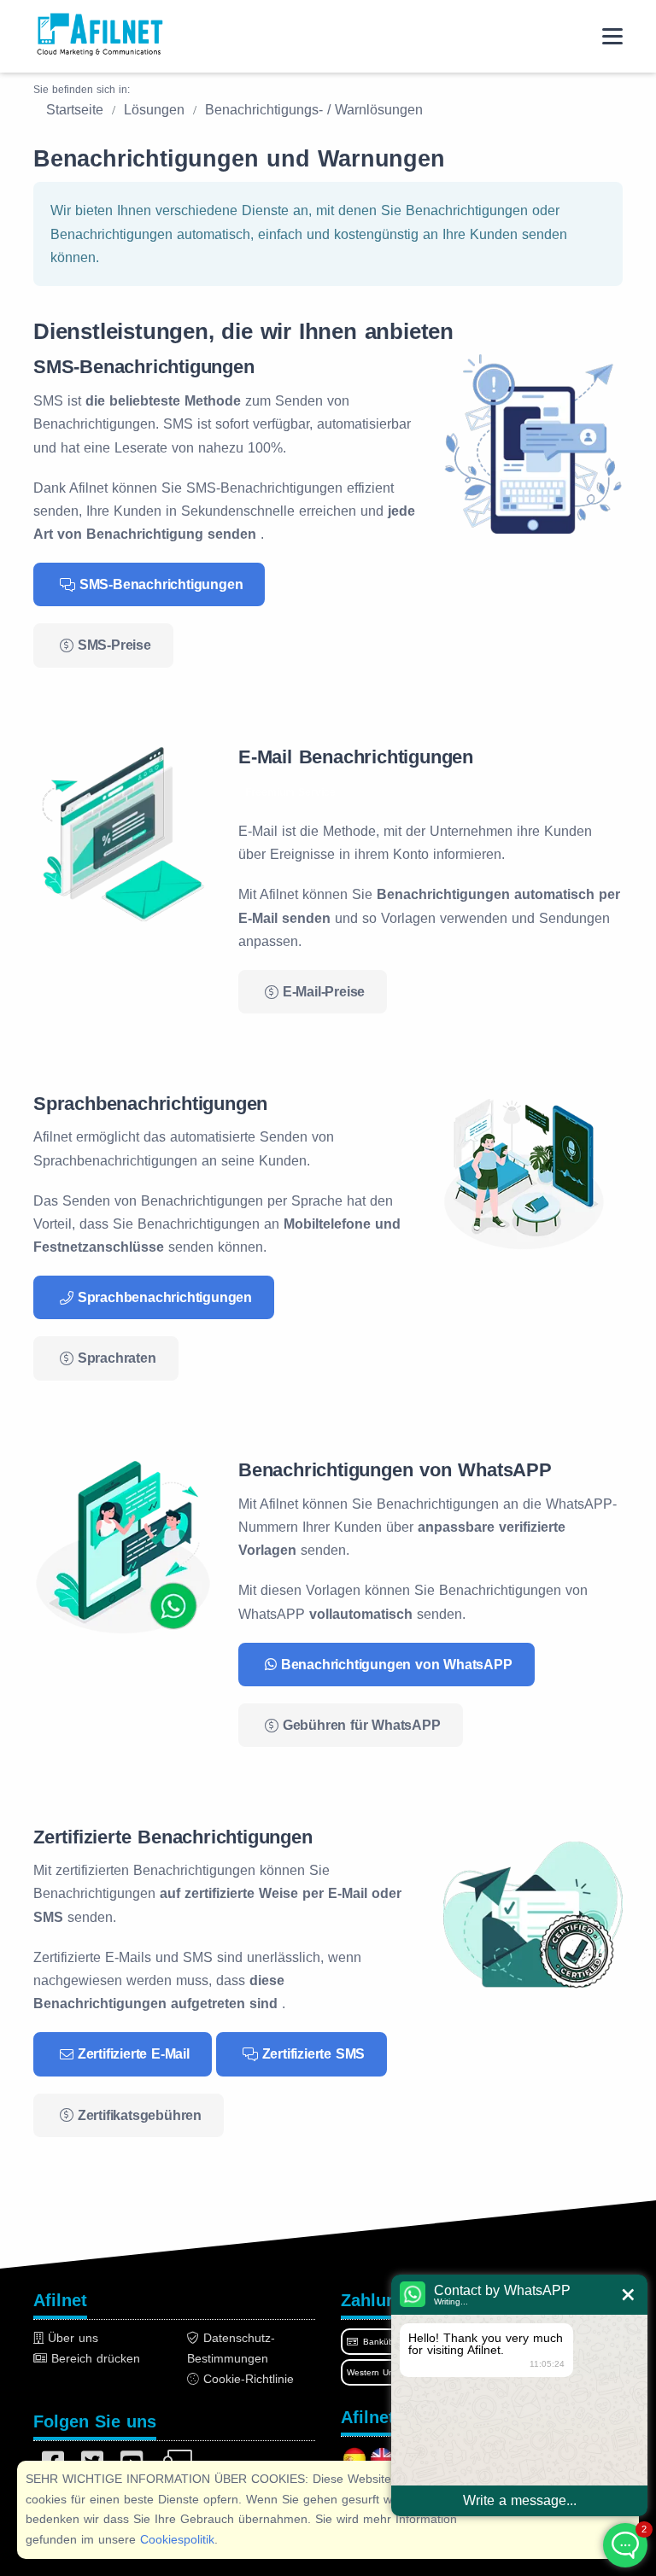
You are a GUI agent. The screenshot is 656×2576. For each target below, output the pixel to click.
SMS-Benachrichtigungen (161, 584)
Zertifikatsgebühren (140, 2115)
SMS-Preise (114, 645)
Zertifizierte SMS (314, 2054)
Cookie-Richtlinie (246, 2379)
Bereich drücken (94, 2358)
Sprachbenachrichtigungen (165, 1297)
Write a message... (520, 2500)
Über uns (71, 2338)
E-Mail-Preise (324, 992)
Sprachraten (117, 1358)
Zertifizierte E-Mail (134, 2054)
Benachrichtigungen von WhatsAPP (397, 1665)
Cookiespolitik (177, 2539)
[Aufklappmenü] (612, 36)
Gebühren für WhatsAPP (362, 1725)
